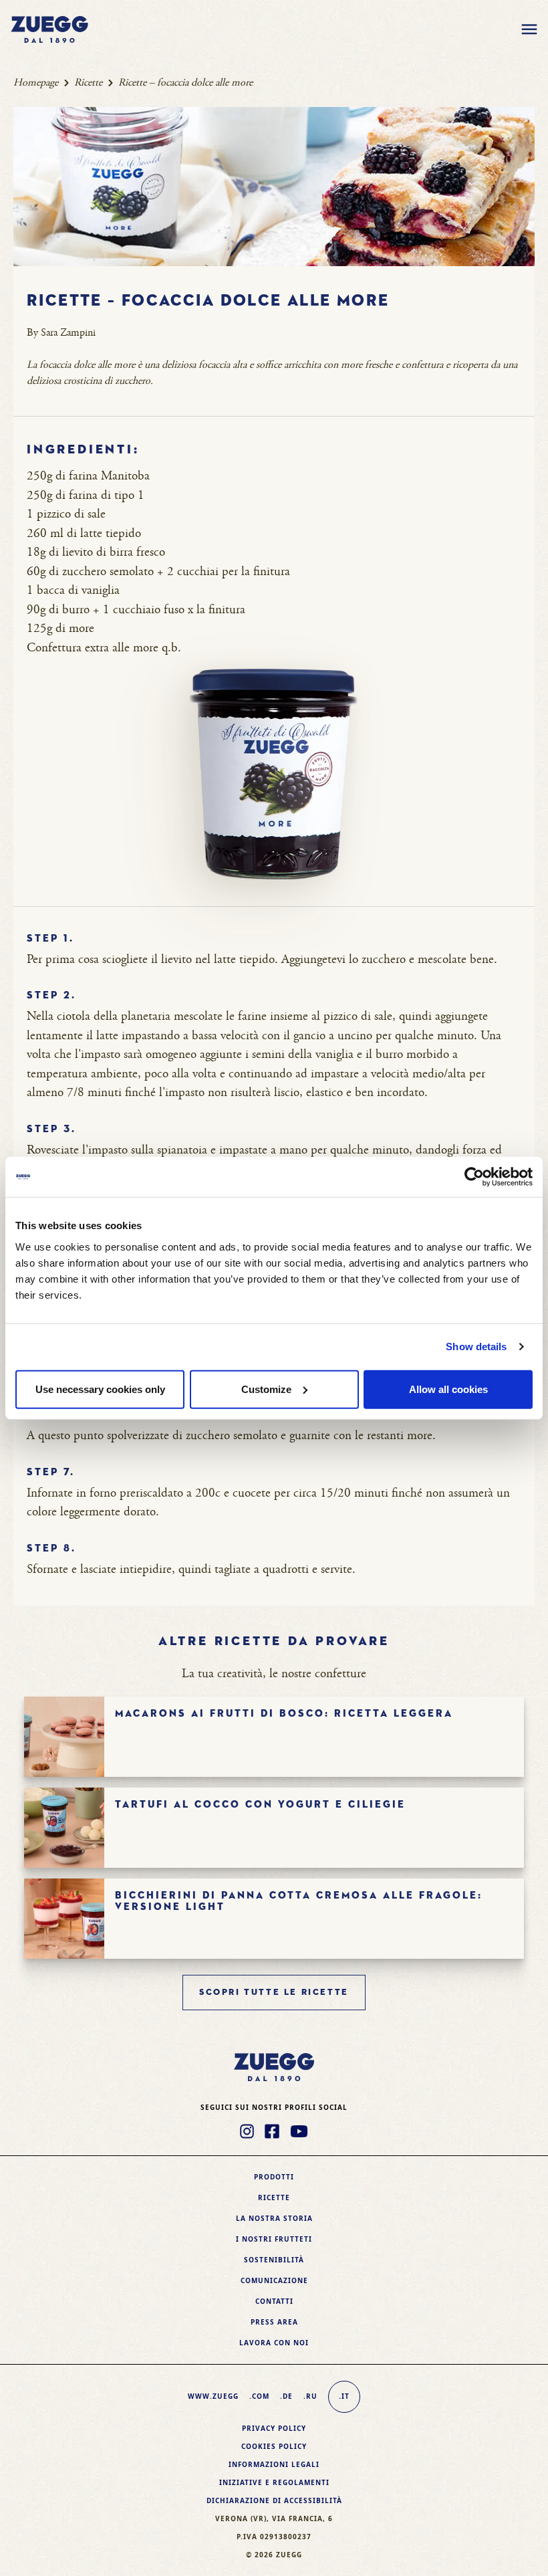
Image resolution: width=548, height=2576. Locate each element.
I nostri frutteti (274, 2239)
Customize (266, 1389)
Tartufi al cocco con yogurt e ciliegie (260, 1805)
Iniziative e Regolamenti (274, 2482)
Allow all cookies (448, 1389)
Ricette (88, 83)
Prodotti (274, 2177)
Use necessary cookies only (100, 1389)
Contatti (274, 2301)
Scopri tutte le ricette (274, 1993)
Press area (274, 2322)
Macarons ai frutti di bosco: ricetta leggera (284, 1714)
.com (259, 2396)
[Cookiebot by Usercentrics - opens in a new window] (474, 1177)
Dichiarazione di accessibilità (274, 2500)
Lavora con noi (274, 2343)
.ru (310, 2396)
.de (286, 2396)
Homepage (36, 83)
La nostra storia (274, 2218)
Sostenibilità (274, 2260)
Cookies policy (274, 2446)
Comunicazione (274, 2280)
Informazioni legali (274, 2464)
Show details (476, 1347)
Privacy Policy (274, 2428)
